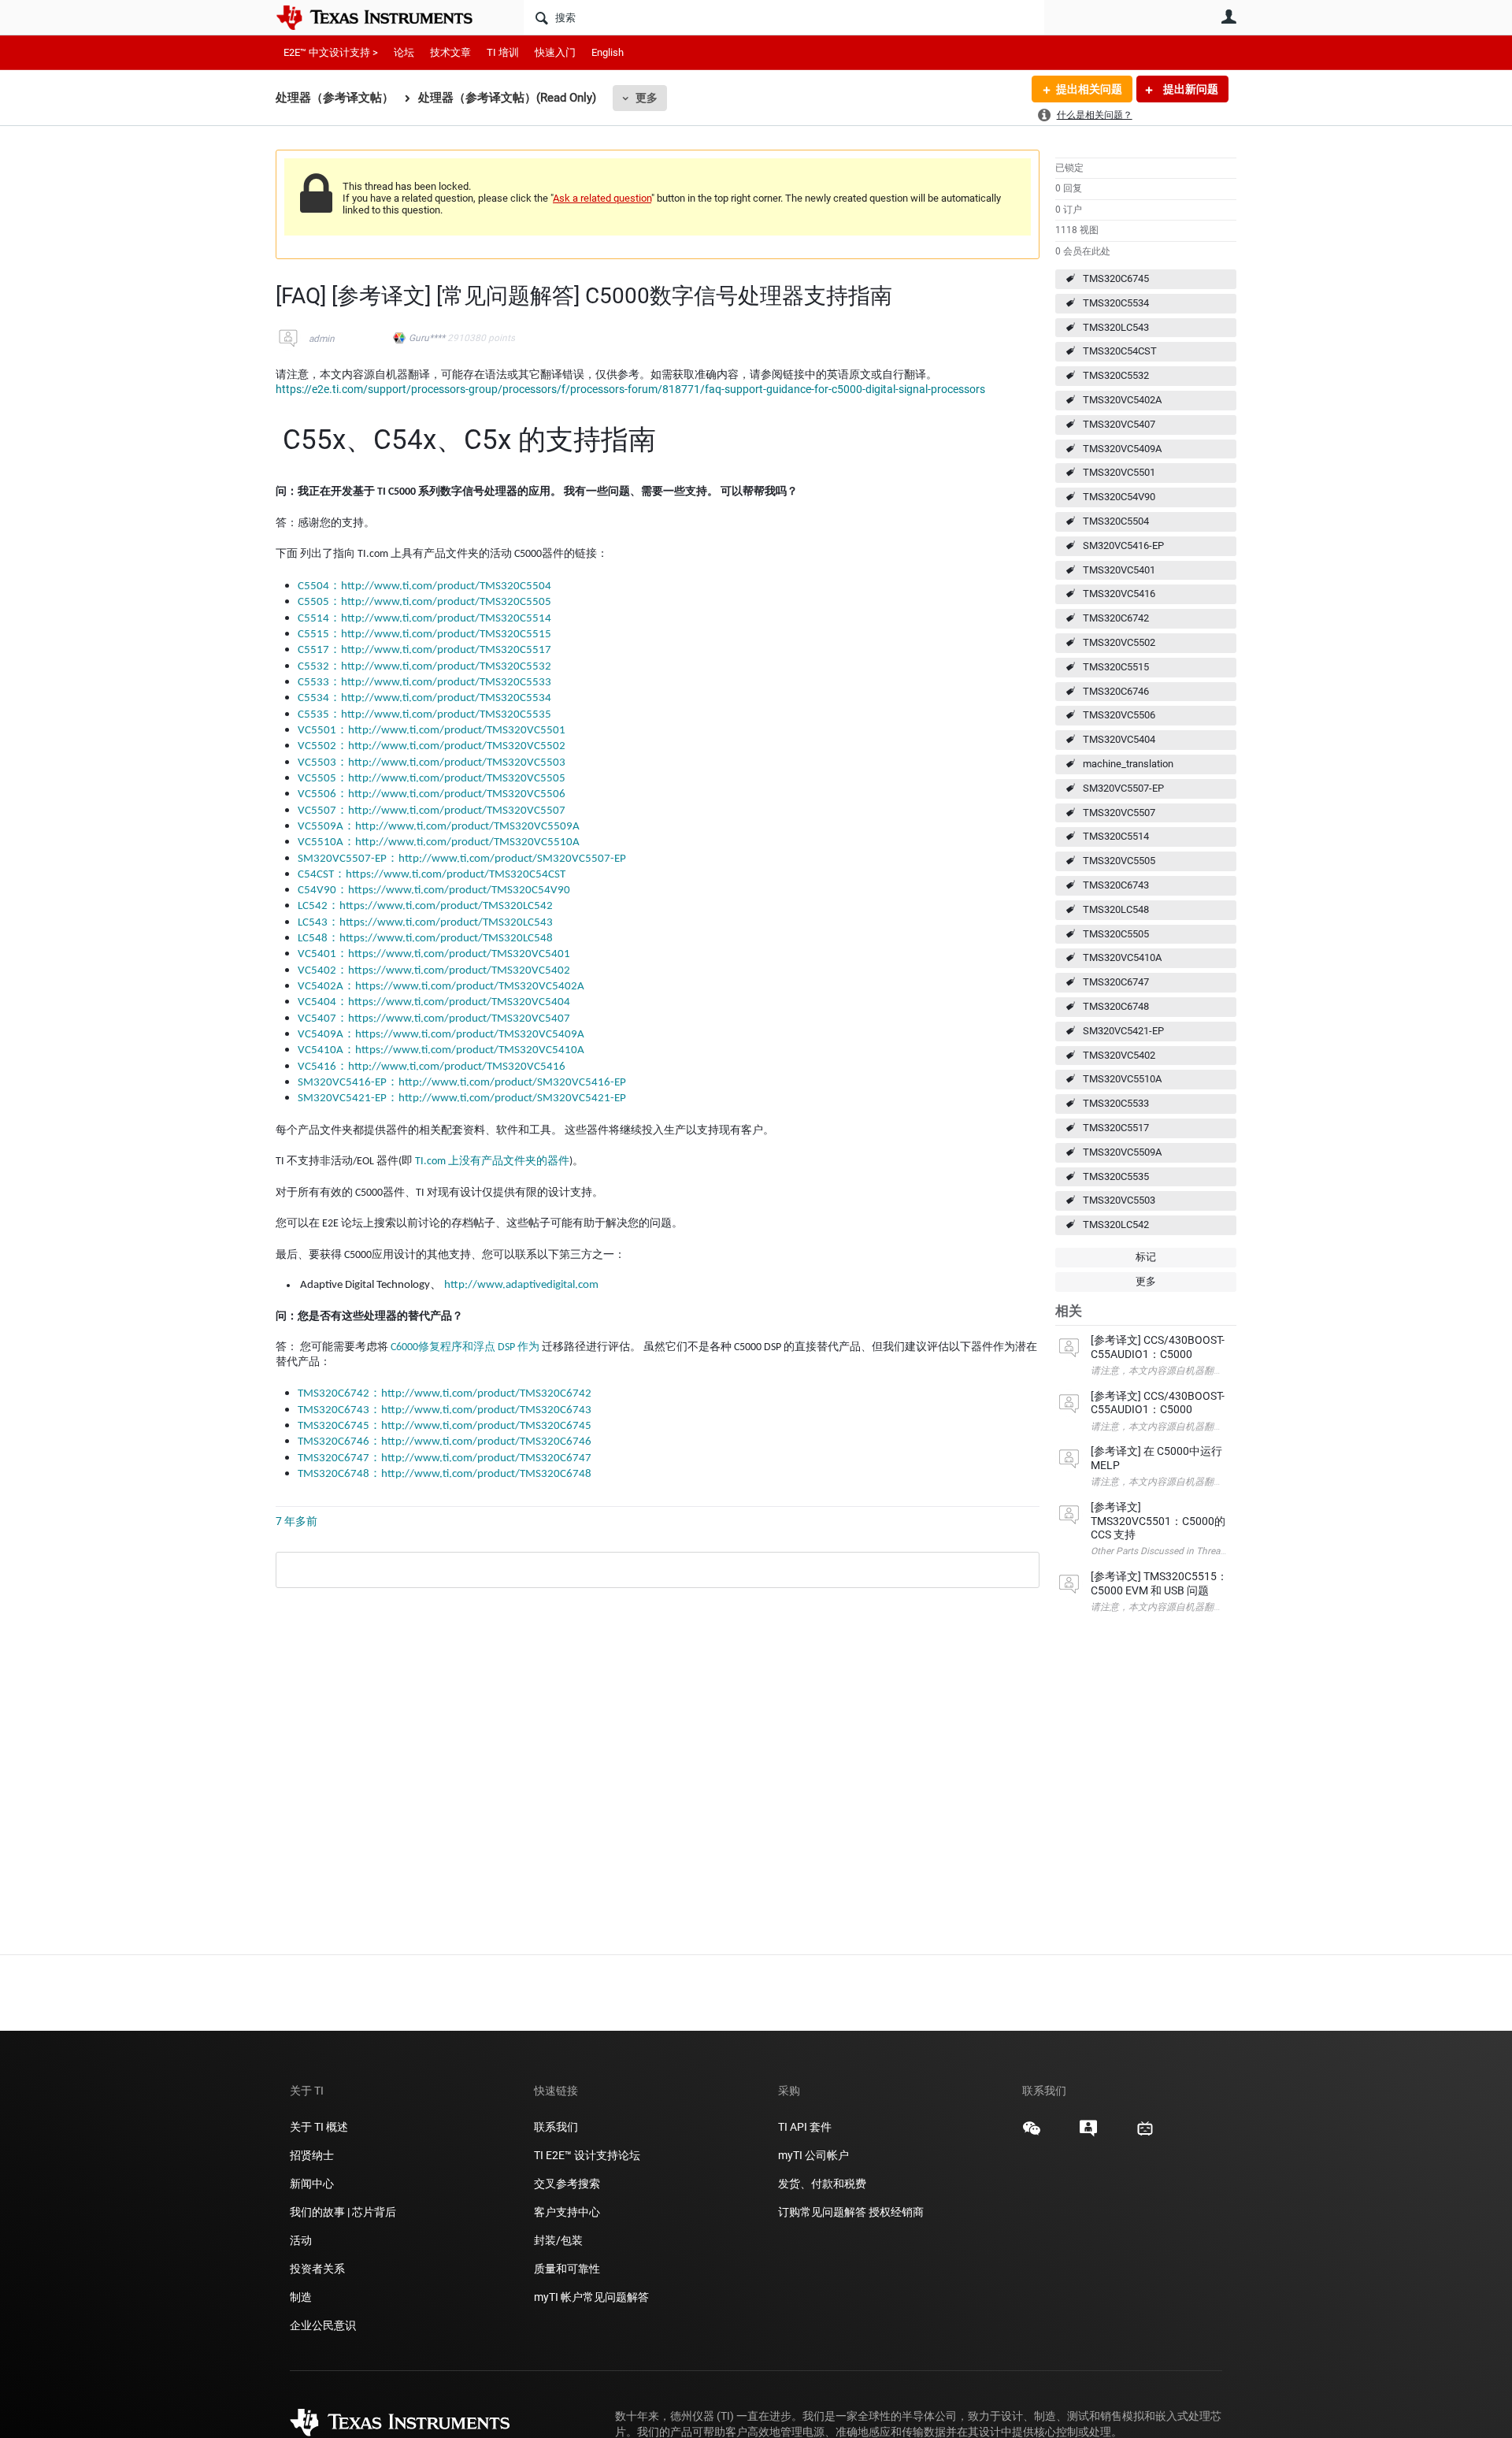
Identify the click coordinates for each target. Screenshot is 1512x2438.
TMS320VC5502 (1119, 642)
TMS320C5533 (1116, 1103)
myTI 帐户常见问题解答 (591, 2297)
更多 (647, 98)
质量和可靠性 (568, 2269)
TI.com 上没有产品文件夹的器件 (492, 1161)
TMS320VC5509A (1122, 1152)
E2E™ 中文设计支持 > (331, 52)
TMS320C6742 (1116, 618)
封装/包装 (558, 2240)
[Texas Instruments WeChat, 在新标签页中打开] (1032, 2134)
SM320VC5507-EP (1123, 788)
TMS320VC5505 (1119, 861)
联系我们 (556, 2127)
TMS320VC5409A (1122, 449)
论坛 (404, 52)
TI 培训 (503, 52)
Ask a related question (602, 198)
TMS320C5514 (1116, 836)
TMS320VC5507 (1119, 813)
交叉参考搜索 (567, 2184)
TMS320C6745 (1116, 278)
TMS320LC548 (1116, 909)
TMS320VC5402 (1119, 1055)
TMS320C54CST (1120, 351)
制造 (301, 2297)
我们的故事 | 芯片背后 (343, 2212)
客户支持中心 (567, 2212)
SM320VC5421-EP (1123, 1031)
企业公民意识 (323, 2325)
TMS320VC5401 (1119, 570)
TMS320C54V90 (1119, 497)
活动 (301, 2240)
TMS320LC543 (1116, 327)
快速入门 (555, 52)
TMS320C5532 (1116, 375)
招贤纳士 (312, 2155)
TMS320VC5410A (1122, 957)
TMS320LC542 (1116, 1225)
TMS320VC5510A (1122, 1079)
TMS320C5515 (1116, 667)
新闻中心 (312, 2184)
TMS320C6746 (1116, 691)
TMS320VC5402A (1122, 400)
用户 (1228, 17)
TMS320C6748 (1116, 1006)
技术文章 (450, 52)
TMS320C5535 (1116, 1176)
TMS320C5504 (1116, 521)
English (608, 52)
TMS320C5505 (1116, 934)
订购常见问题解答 (822, 2212)
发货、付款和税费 (822, 2184)
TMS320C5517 (1116, 1128)
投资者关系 (317, 2269)
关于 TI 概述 (319, 2127)
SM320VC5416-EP (1123, 545)
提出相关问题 (1089, 89)
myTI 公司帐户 (813, 2155)
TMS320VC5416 (1119, 594)
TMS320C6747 (1116, 982)
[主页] (386, 17)
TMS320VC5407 (1119, 424)
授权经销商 (896, 2212)
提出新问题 (1190, 89)
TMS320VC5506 (1119, 715)
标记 (1146, 1257)
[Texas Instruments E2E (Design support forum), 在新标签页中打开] (1088, 2134)
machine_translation (1128, 764)
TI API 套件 (805, 2127)
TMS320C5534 (1116, 303)
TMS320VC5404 (1119, 739)
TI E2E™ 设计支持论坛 (587, 2155)
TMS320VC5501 (1119, 472)
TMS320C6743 (1116, 885)
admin (322, 339)
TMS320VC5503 (1119, 1200)
